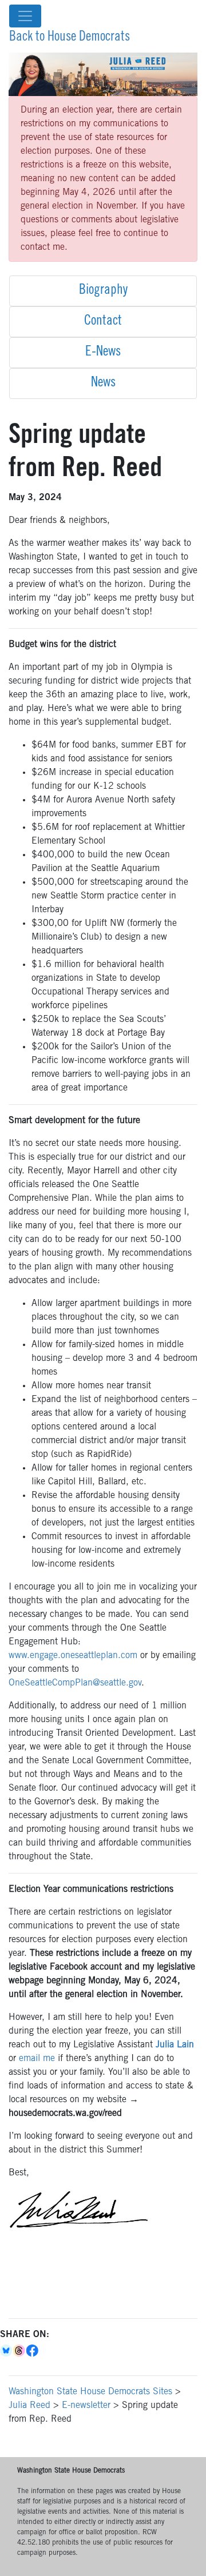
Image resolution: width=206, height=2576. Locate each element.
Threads (20, 2351)
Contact (103, 322)
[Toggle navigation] (25, 16)
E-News (103, 353)
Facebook (33, 2351)
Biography (103, 291)
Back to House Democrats (70, 38)
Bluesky (7, 2351)
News (103, 384)
